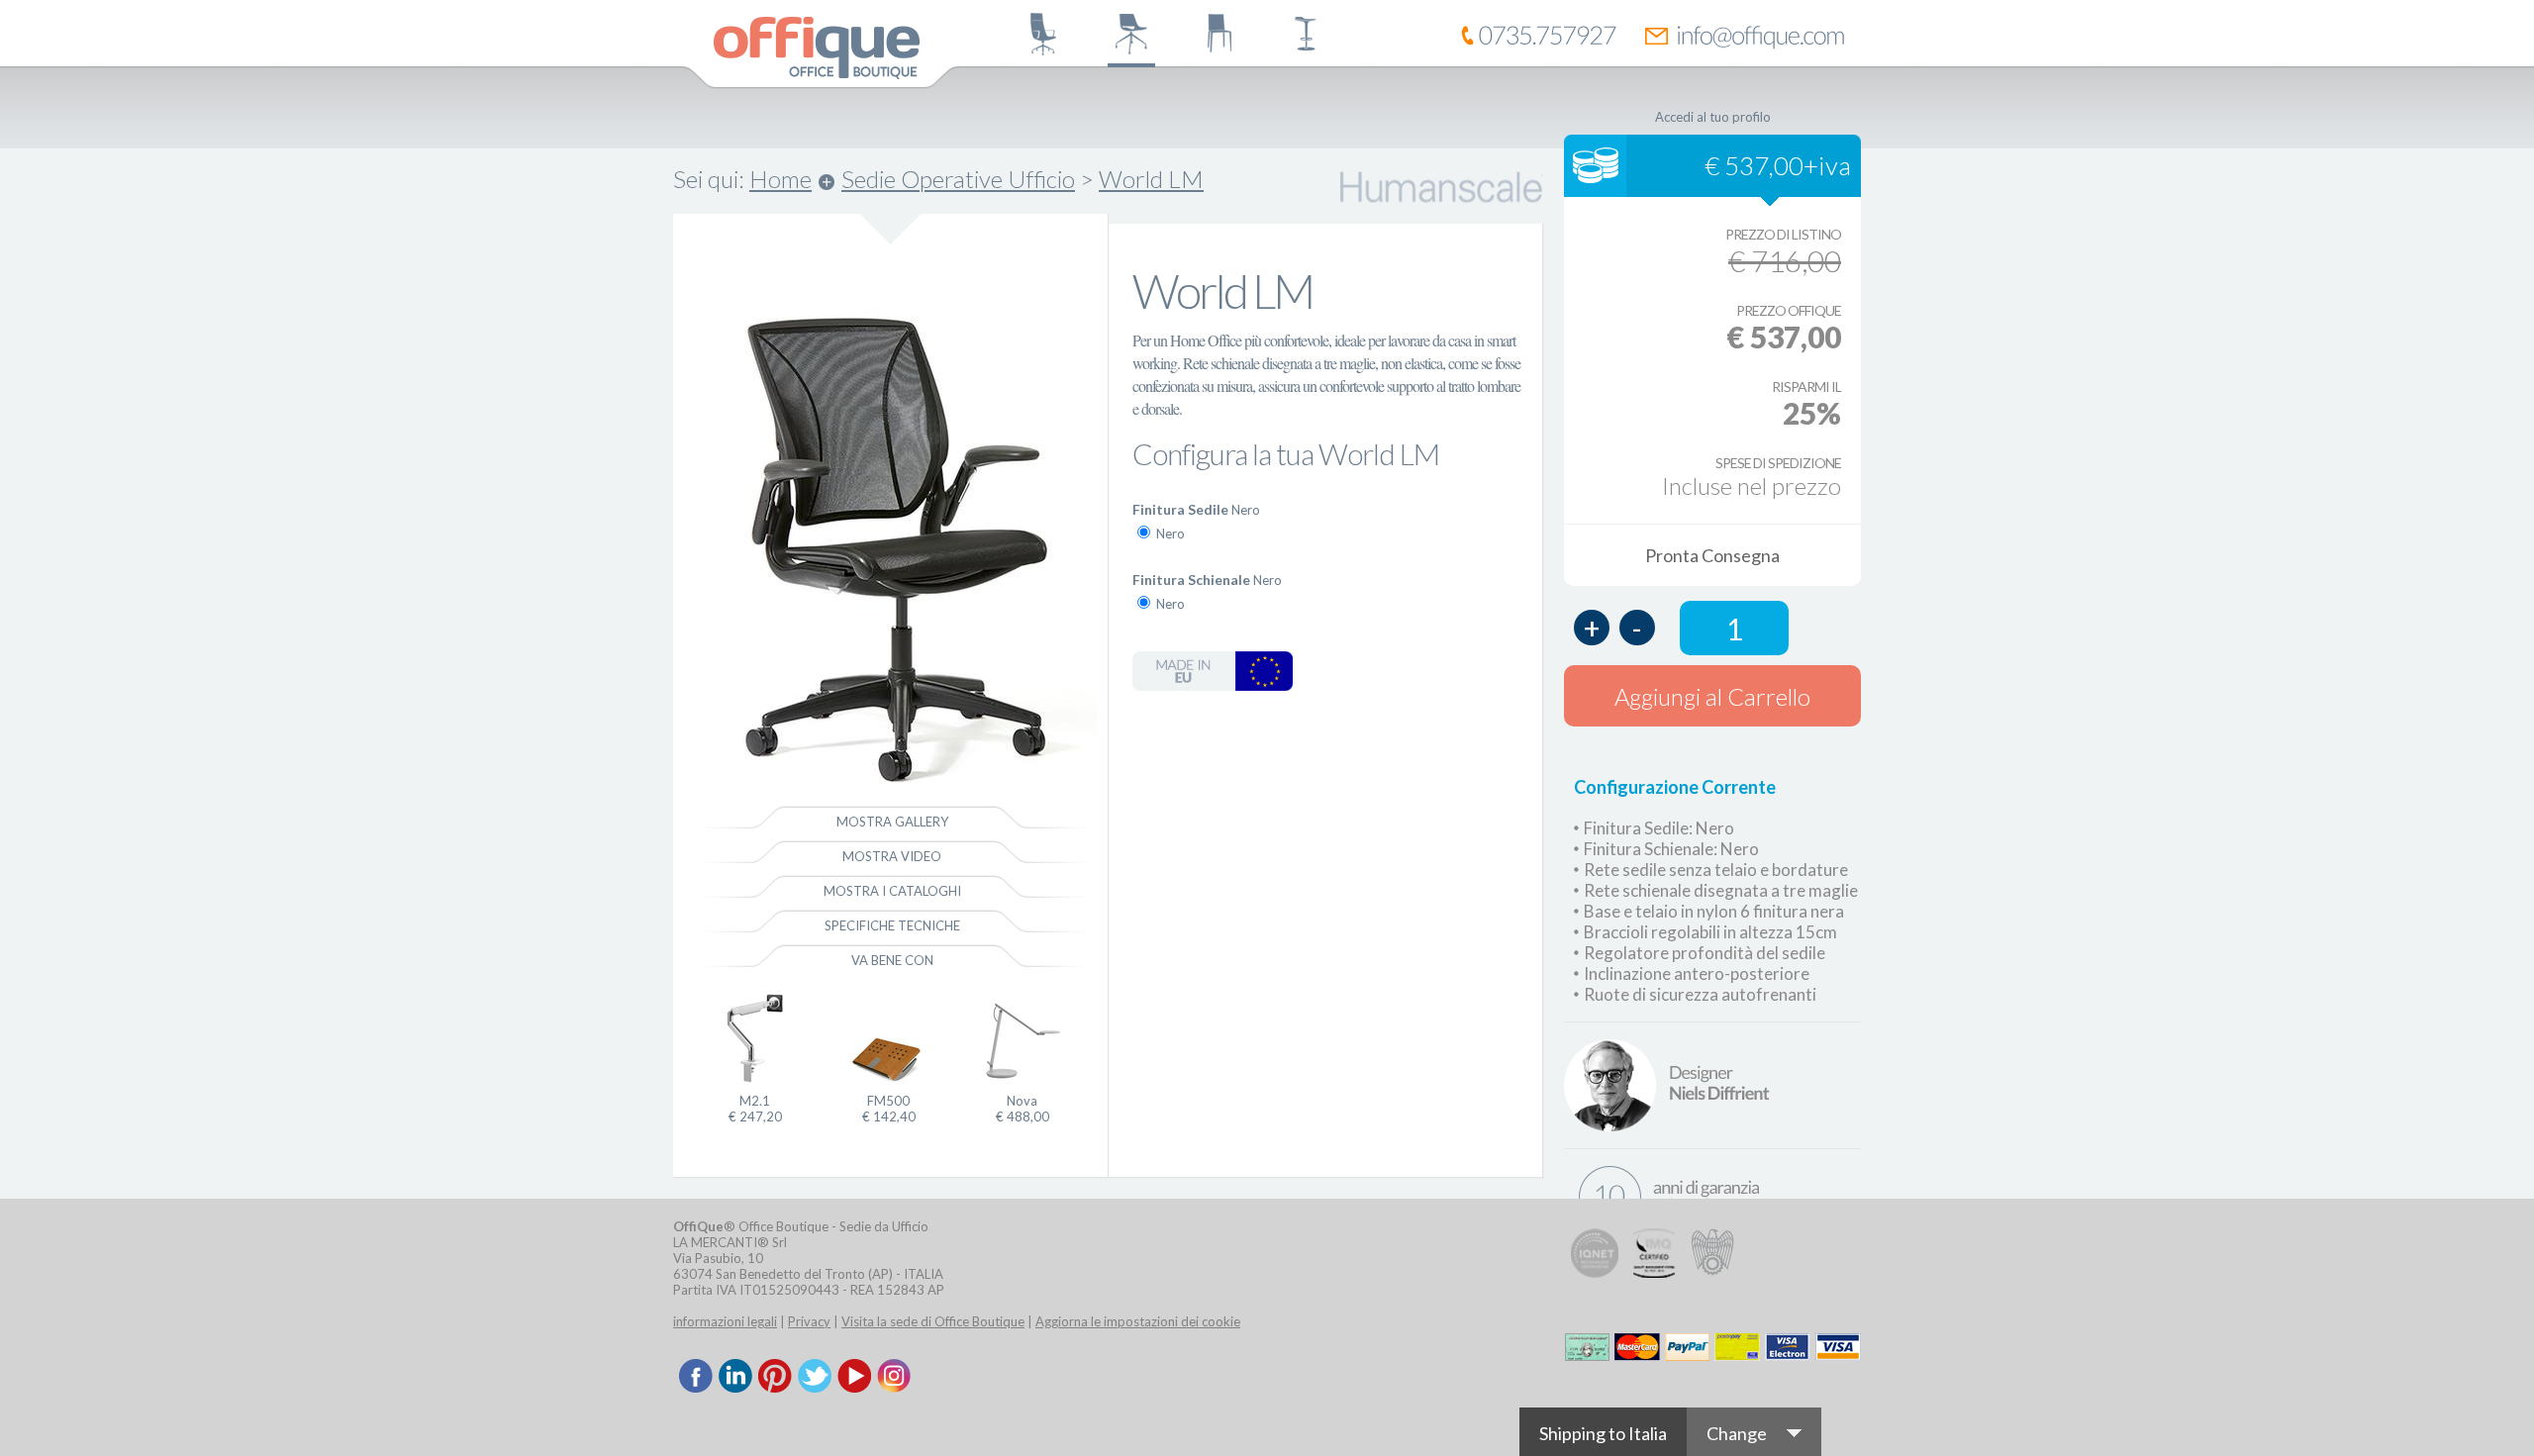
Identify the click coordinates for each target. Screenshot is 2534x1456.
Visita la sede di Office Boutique (933, 1321)
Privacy (809, 1321)
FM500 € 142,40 (889, 1109)
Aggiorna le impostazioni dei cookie (1138, 1321)
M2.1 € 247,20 (755, 1109)
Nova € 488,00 (1023, 1109)
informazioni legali (725, 1321)
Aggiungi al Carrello (1712, 696)
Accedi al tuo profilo (1713, 117)
